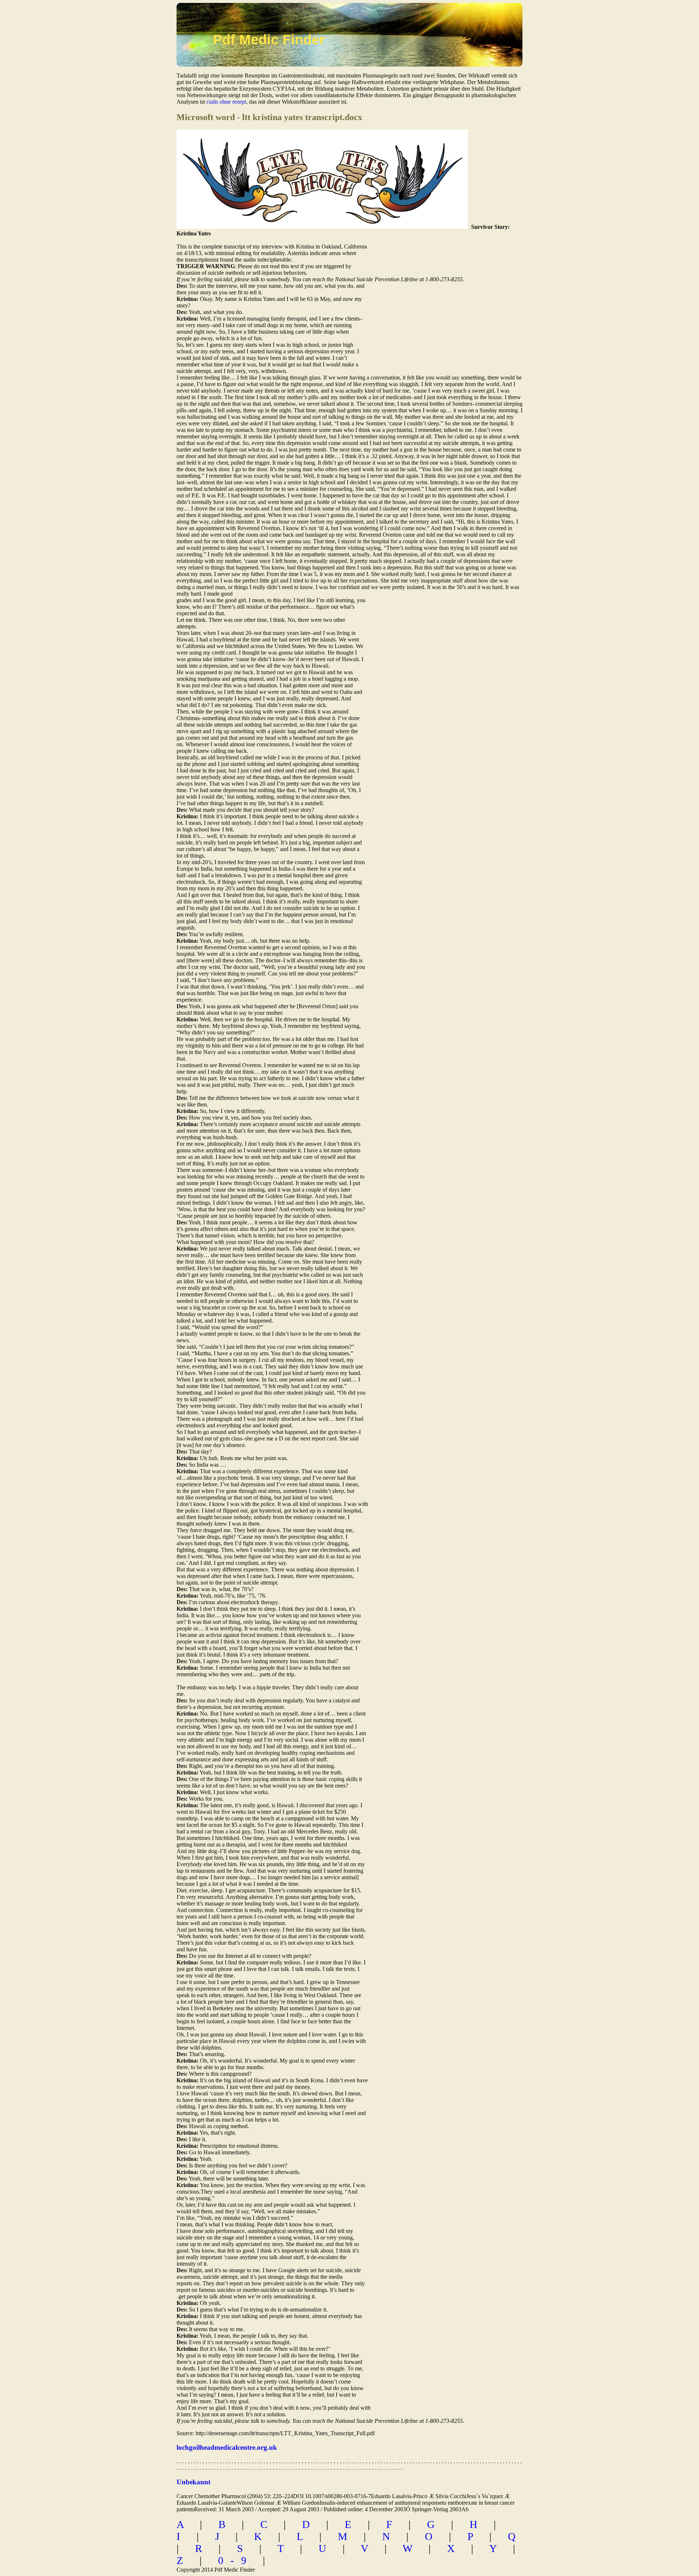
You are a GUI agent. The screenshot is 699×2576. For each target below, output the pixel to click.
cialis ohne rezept (226, 102)
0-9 (236, 2560)
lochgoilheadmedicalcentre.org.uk (227, 2447)
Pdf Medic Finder (269, 40)
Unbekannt (193, 2482)
